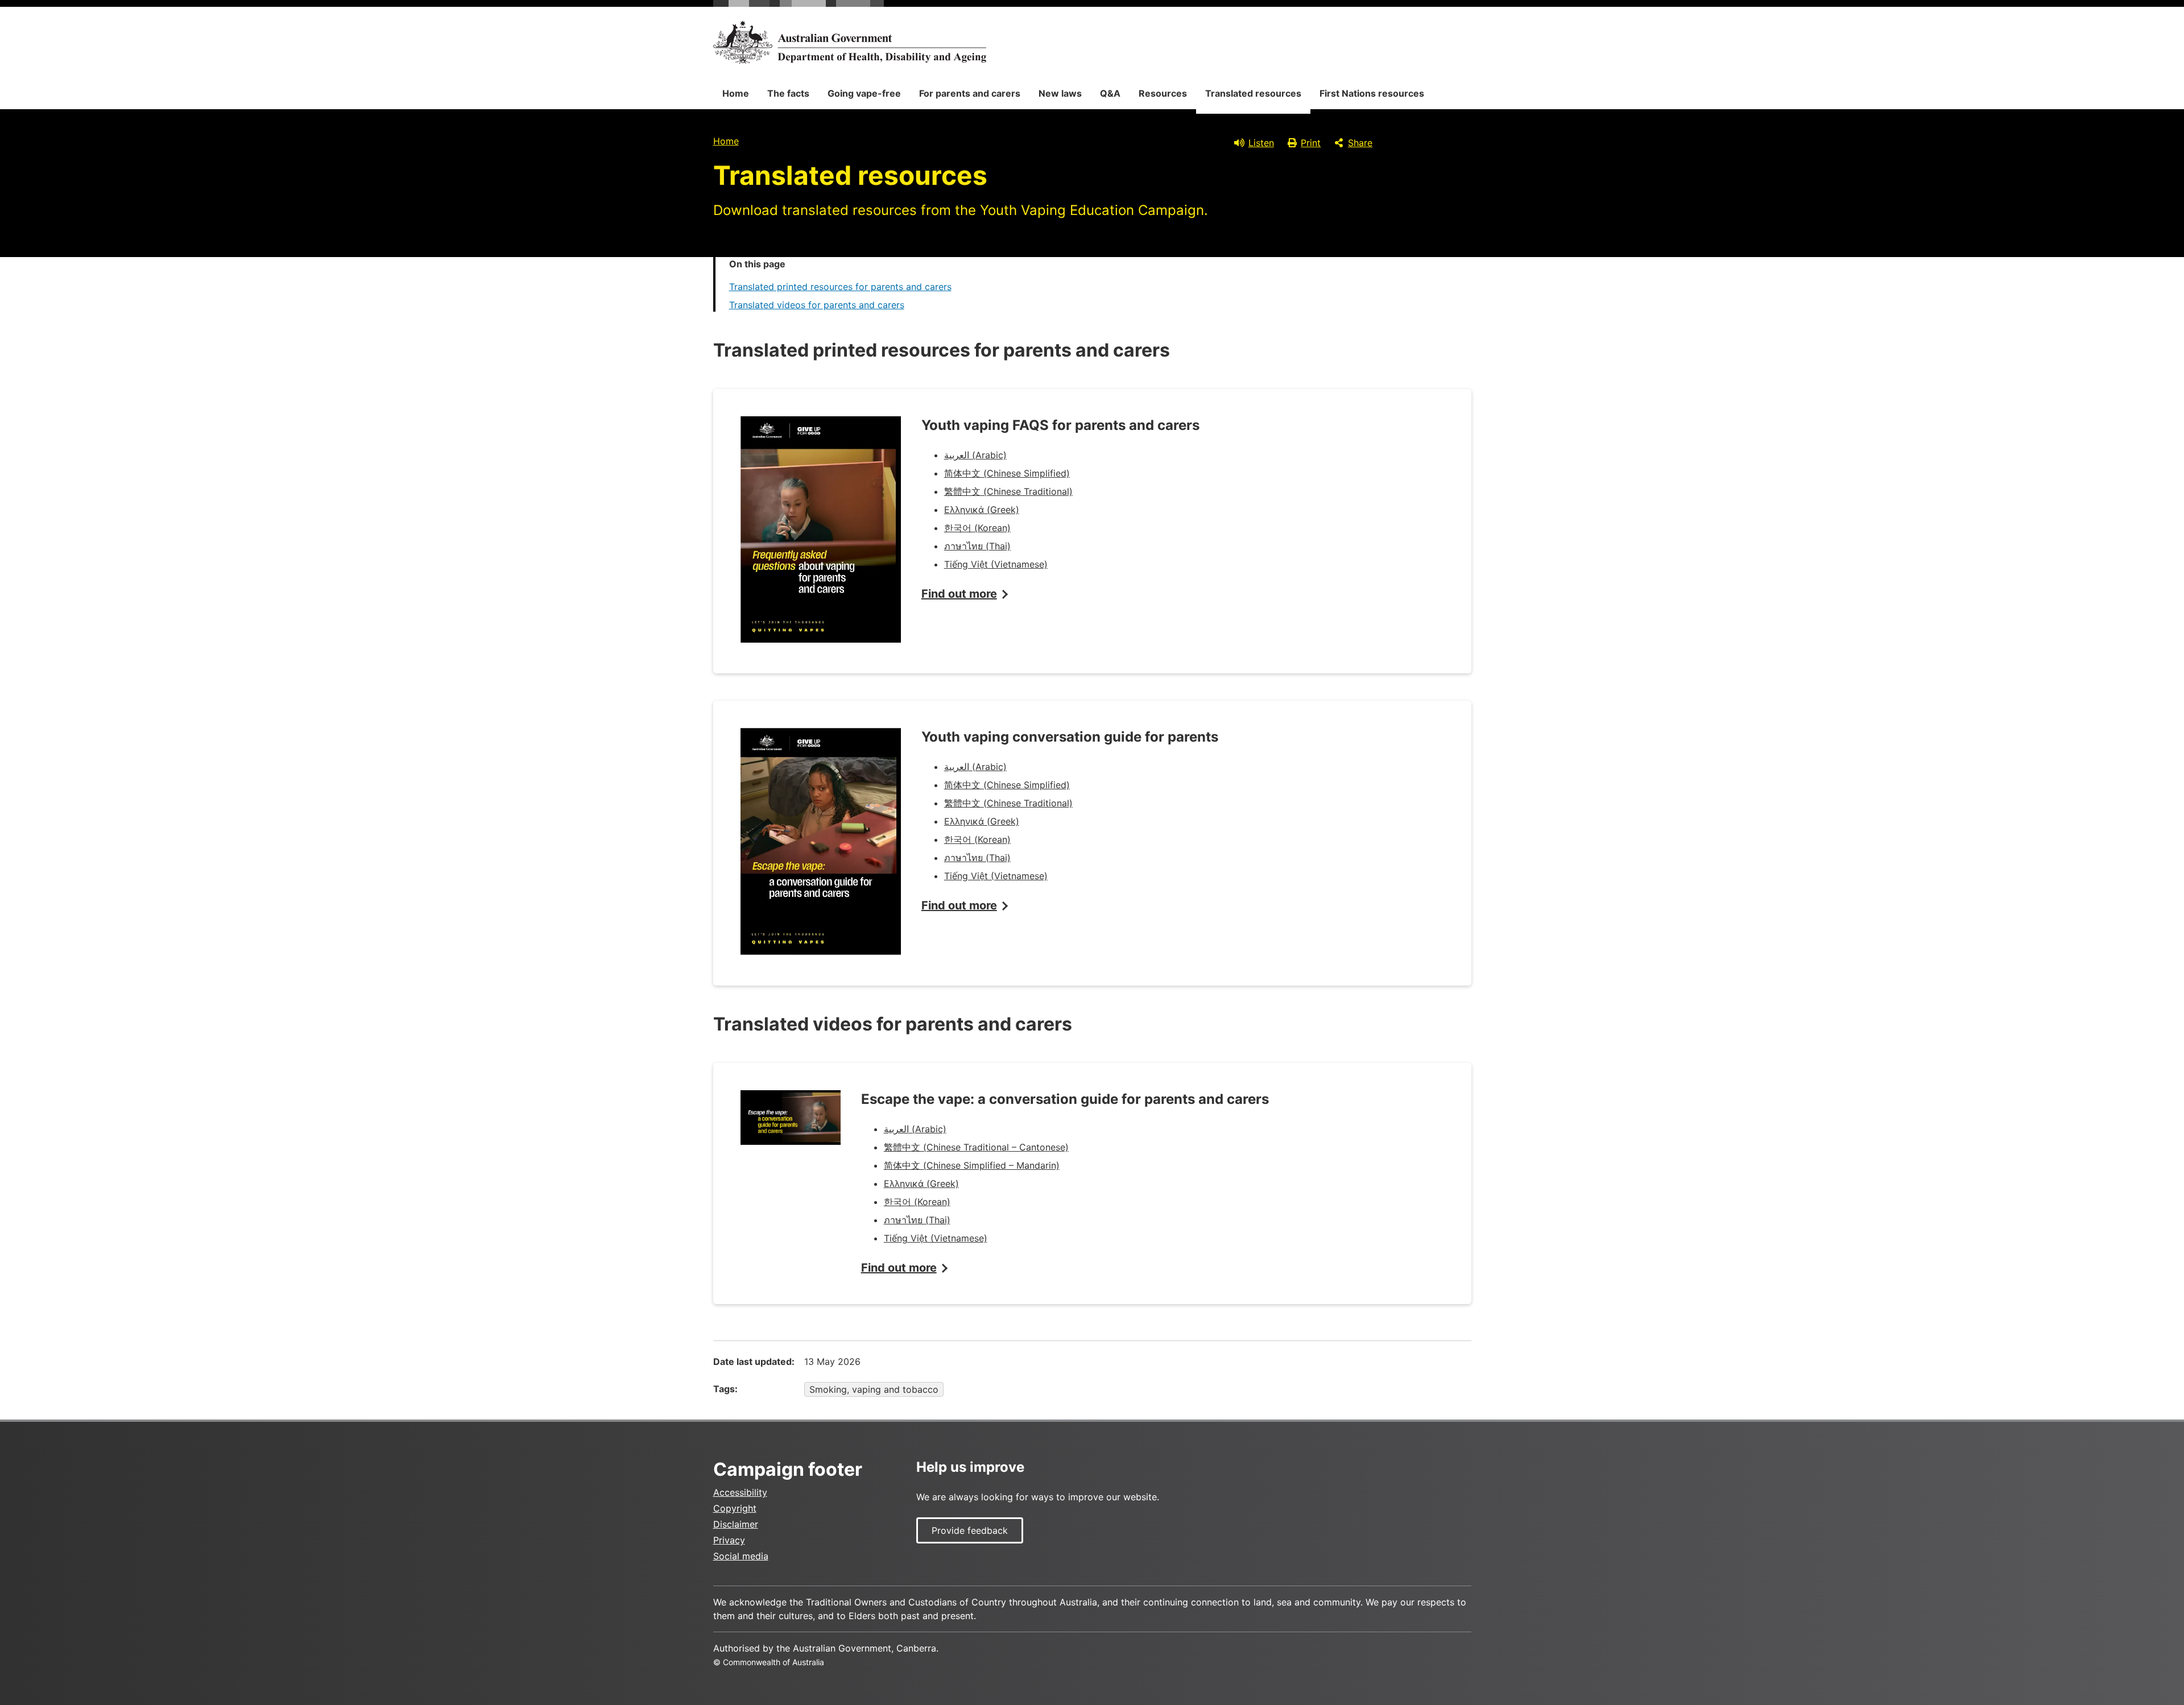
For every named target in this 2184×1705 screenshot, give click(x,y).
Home (736, 93)
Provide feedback (970, 1530)
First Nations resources (1372, 93)
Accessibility (740, 1492)
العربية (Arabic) (975, 455)
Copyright (735, 1508)
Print (1311, 143)
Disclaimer (736, 1524)
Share (1360, 143)
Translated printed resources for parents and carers (840, 287)
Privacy (729, 1540)
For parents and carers (970, 93)
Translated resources (1253, 93)
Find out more (959, 594)
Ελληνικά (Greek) (982, 510)
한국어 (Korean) (977, 528)
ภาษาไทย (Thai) (977, 546)
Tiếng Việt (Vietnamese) (996, 564)
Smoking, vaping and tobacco (874, 1389)
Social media (741, 1556)
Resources (1163, 93)
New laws (1060, 93)
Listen (1261, 143)
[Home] (850, 42)
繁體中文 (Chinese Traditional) (1008, 491)
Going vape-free (864, 93)
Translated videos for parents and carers (817, 305)
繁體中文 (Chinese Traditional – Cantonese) (976, 1147)
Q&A (1110, 93)
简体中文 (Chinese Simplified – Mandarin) (972, 1165)
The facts (788, 93)
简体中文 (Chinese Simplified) (1007, 473)
